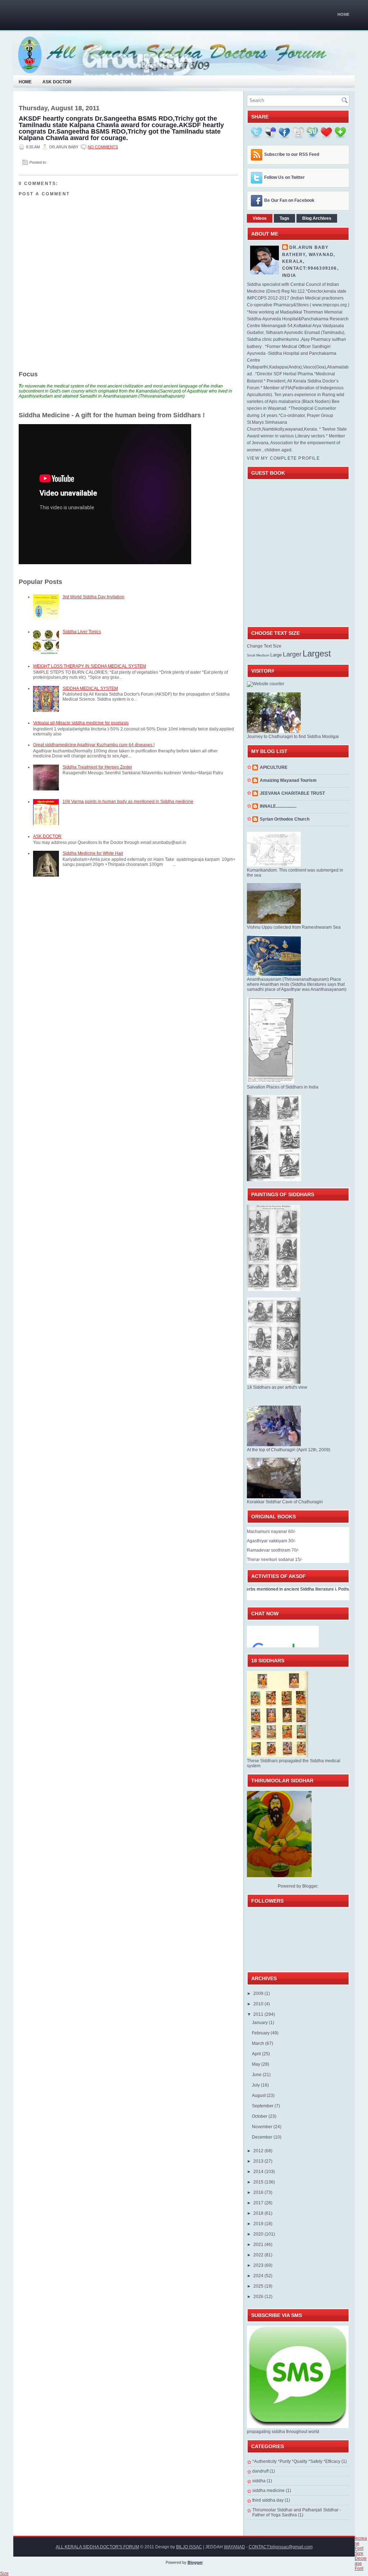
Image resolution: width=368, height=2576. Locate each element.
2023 (259, 2265)
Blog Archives (317, 218)
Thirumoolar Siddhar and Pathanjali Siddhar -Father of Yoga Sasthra (297, 2512)
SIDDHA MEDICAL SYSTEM (90, 688)
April (257, 2054)
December (263, 2137)
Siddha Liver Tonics (82, 632)
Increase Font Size (361, 2546)
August (259, 2095)
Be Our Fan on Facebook (289, 200)
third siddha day (268, 2500)
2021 (259, 2245)
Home (343, 14)
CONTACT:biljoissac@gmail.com (281, 2547)
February (261, 2033)
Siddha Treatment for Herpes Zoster (97, 767)
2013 (259, 2161)
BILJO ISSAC (189, 2547)
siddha (259, 2481)
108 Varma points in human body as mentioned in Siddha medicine (128, 802)
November (263, 2127)
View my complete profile (283, 458)
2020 (259, 2234)
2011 (259, 2014)
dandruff (260, 2471)
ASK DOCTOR (47, 836)
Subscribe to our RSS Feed (292, 154)
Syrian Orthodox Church (285, 819)
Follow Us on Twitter (284, 177)
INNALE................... (278, 806)
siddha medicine (268, 2491)
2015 (259, 2182)
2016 (259, 2192)
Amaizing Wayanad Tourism (288, 780)
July (256, 2085)
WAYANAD (234, 2547)
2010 (259, 2004)
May (257, 2064)
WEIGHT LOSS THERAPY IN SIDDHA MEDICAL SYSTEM (89, 666)
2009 (259, 1994)
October (260, 2116)
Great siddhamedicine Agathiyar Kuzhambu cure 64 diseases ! (94, 745)
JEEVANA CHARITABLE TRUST (292, 793)
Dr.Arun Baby (309, 247)
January (260, 2023)
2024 (259, 2276)
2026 (259, 2297)
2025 (259, 2286)
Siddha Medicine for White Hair (93, 853)
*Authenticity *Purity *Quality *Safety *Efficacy (296, 2461)
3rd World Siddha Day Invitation (93, 597)
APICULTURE (274, 767)
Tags (284, 218)
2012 (259, 2151)
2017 (259, 2203)
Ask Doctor (57, 82)
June (257, 2075)
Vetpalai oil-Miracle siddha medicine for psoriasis (81, 723)
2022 (259, 2255)
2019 (259, 2224)
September (263, 2106)
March (259, 2043)
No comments (103, 147)
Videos (260, 218)
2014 (259, 2172)
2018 (259, 2213)
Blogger (310, 1886)
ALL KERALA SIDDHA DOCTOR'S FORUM (97, 2547)
